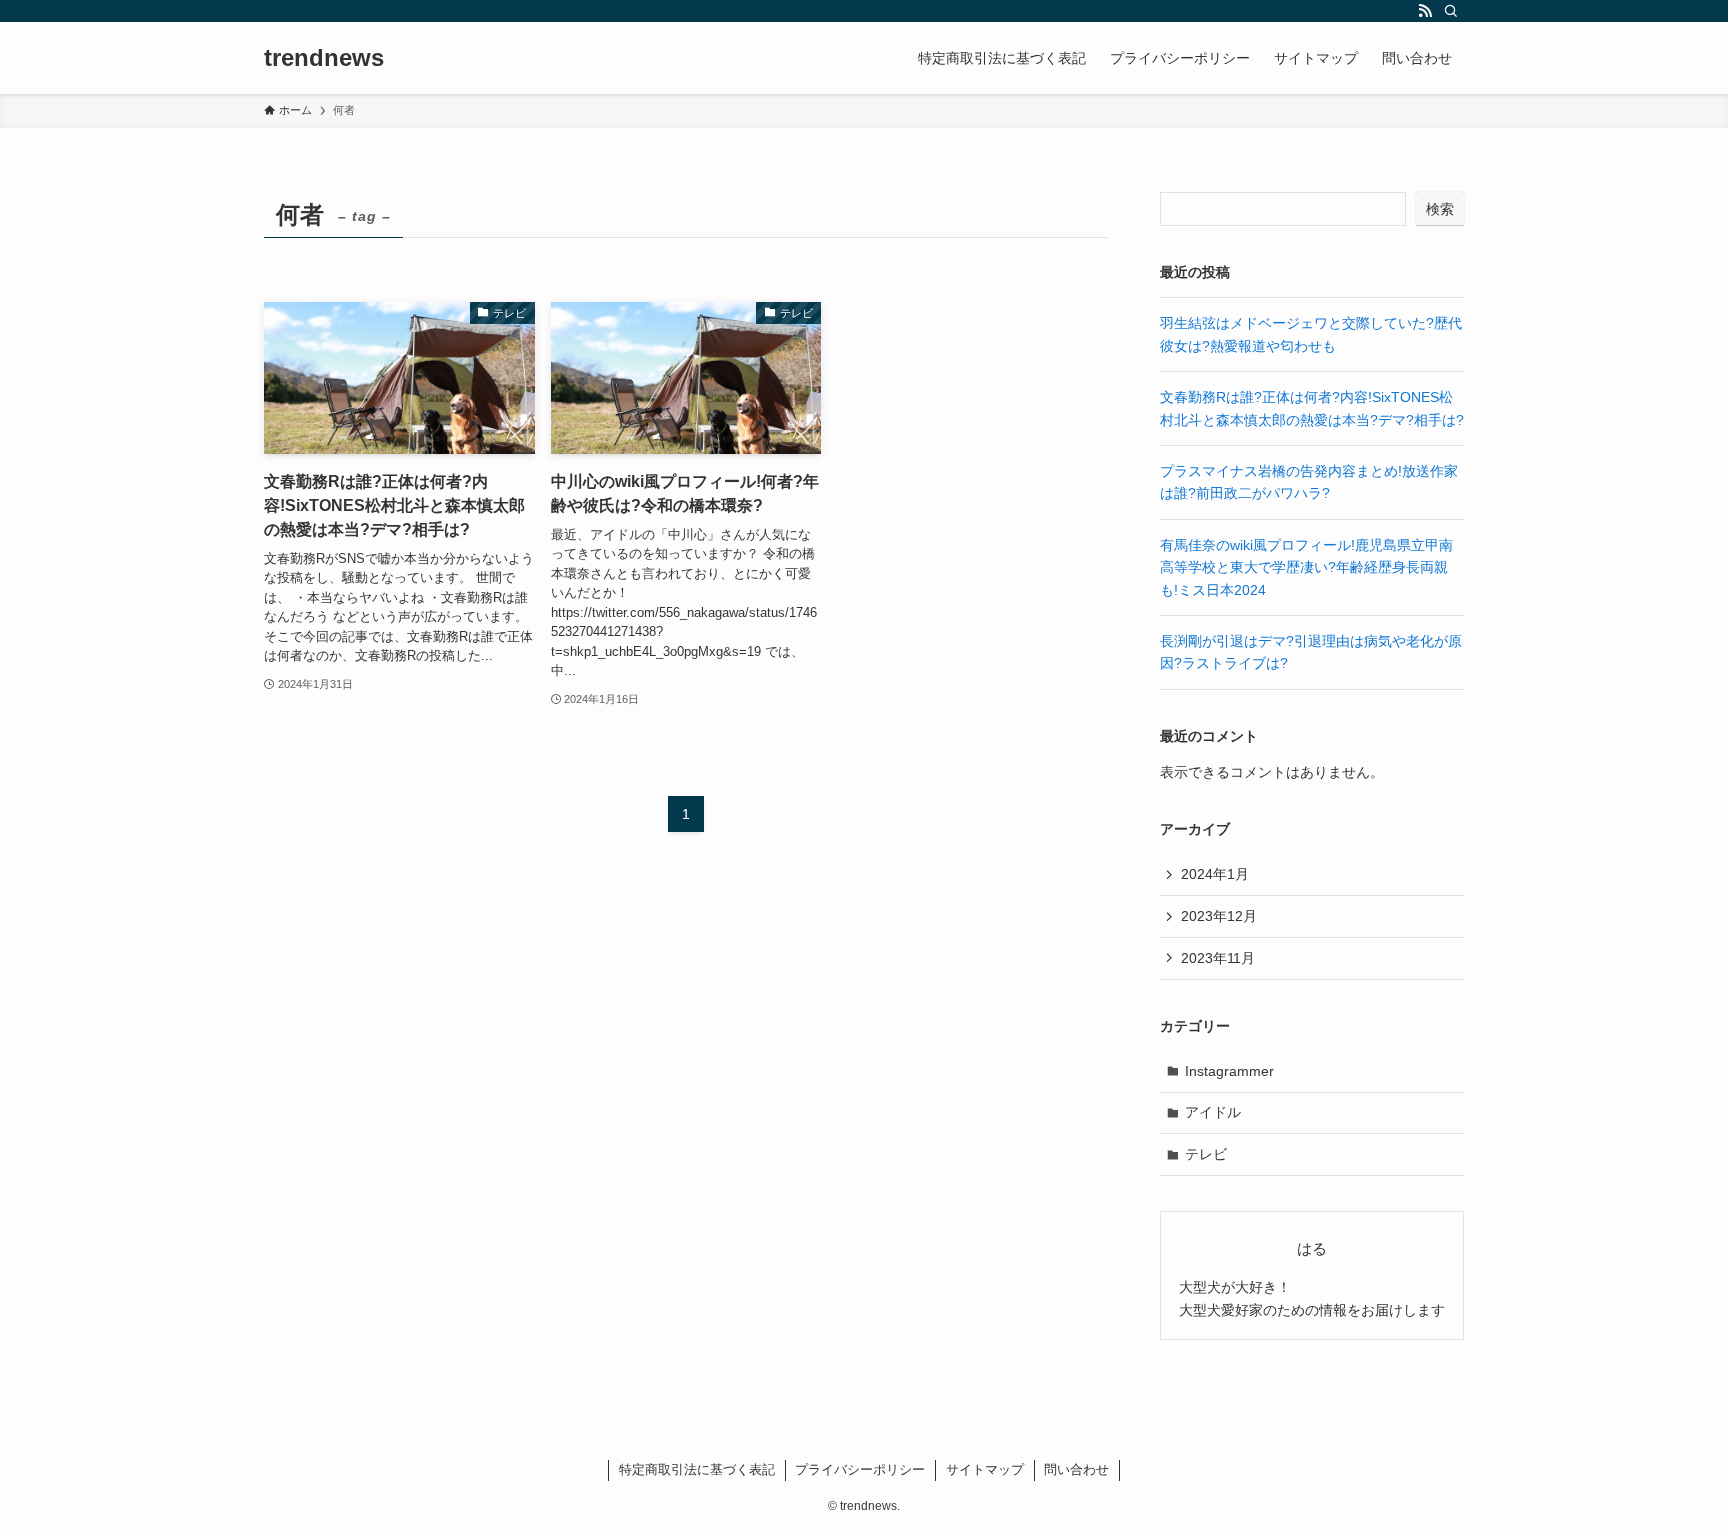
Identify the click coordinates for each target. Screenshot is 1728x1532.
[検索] (1451, 11)
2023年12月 (1219, 916)
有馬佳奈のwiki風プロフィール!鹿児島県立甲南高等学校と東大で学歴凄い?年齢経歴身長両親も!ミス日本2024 (1306, 567)
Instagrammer (1229, 1071)
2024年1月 (1215, 874)
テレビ (1206, 1154)
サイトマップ (985, 1469)
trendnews (324, 58)
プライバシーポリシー (860, 1469)
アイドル (1213, 1112)
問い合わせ (1076, 1469)
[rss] (1425, 11)
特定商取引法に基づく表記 (697, 1469)
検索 (1440, 209)
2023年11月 (1218, 958)
